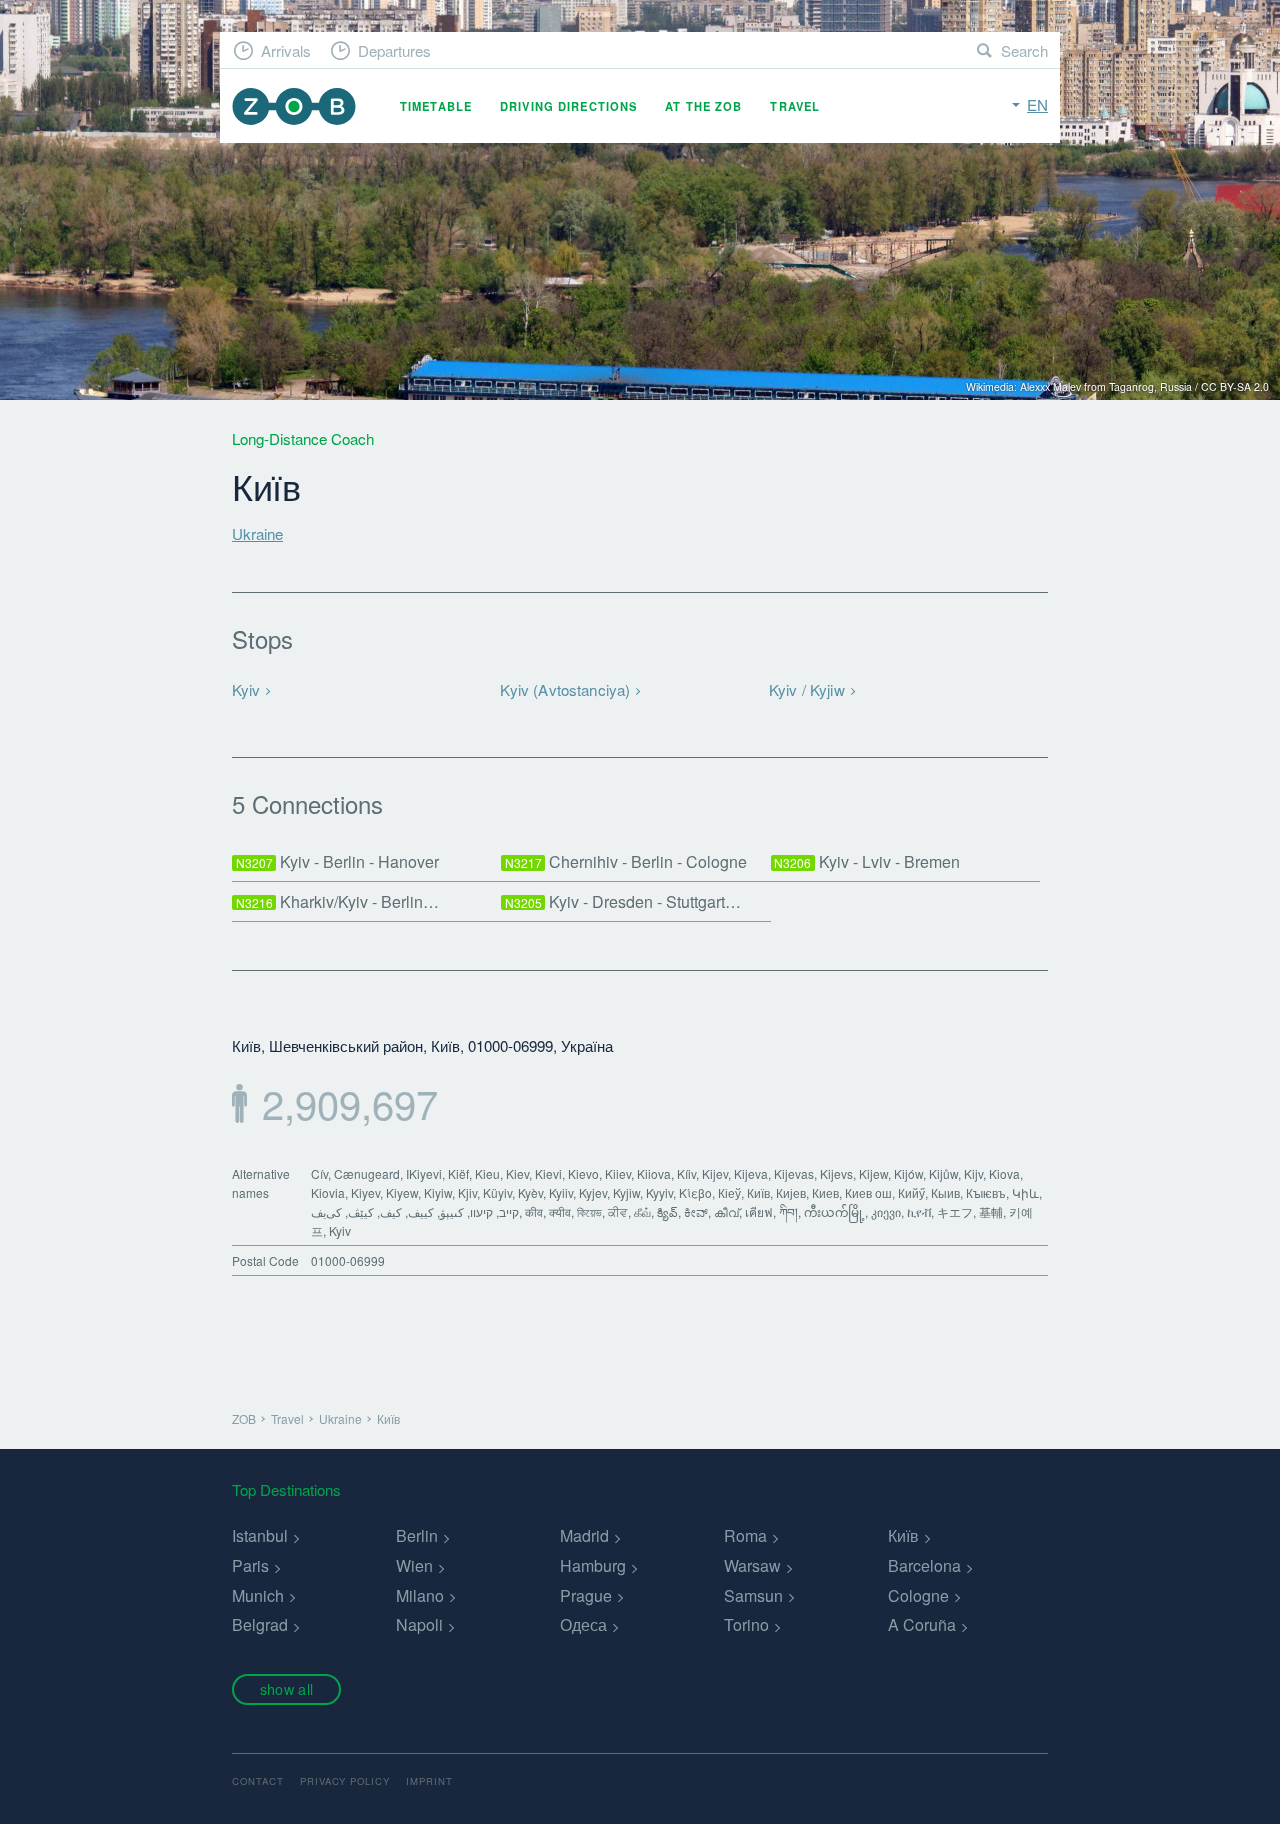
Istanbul (260, 1535)
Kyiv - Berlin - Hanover (338, 861)
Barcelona (924, 1565)
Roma (745, 1535)
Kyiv (246, 689)
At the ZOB (703, 106)
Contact (258, 1781)
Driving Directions (568, 106)
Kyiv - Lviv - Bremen (867, 861)
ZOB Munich (294, 106)
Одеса (583, 1624)
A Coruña (922, 1624)
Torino (746, 1624)
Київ (903, 1535)
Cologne (918, 1595)
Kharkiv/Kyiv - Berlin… (338, 901)
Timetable (436, 106)
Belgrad (260, 1624)
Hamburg (593, 1565)
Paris (250, 1565)
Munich (258, 1595)
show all (286, 1688)
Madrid (584, 1535)
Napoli (419, 1624)
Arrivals (286, 50)
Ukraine (257, 533)
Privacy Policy (345, 1781)
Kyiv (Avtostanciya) (565, 689)
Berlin (417, 1535)
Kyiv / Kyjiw (807, 689)
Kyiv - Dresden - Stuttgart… (623, 901)
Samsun (753, 1595)
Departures (394, 50)
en (1037, 104)
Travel (795, 106)
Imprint (429, 1781)
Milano (420, 1595)
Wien (414, 1565)
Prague (586, 1595)
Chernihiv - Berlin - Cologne (626, 861)
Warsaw (752, 1565)
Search (1024, 50)
